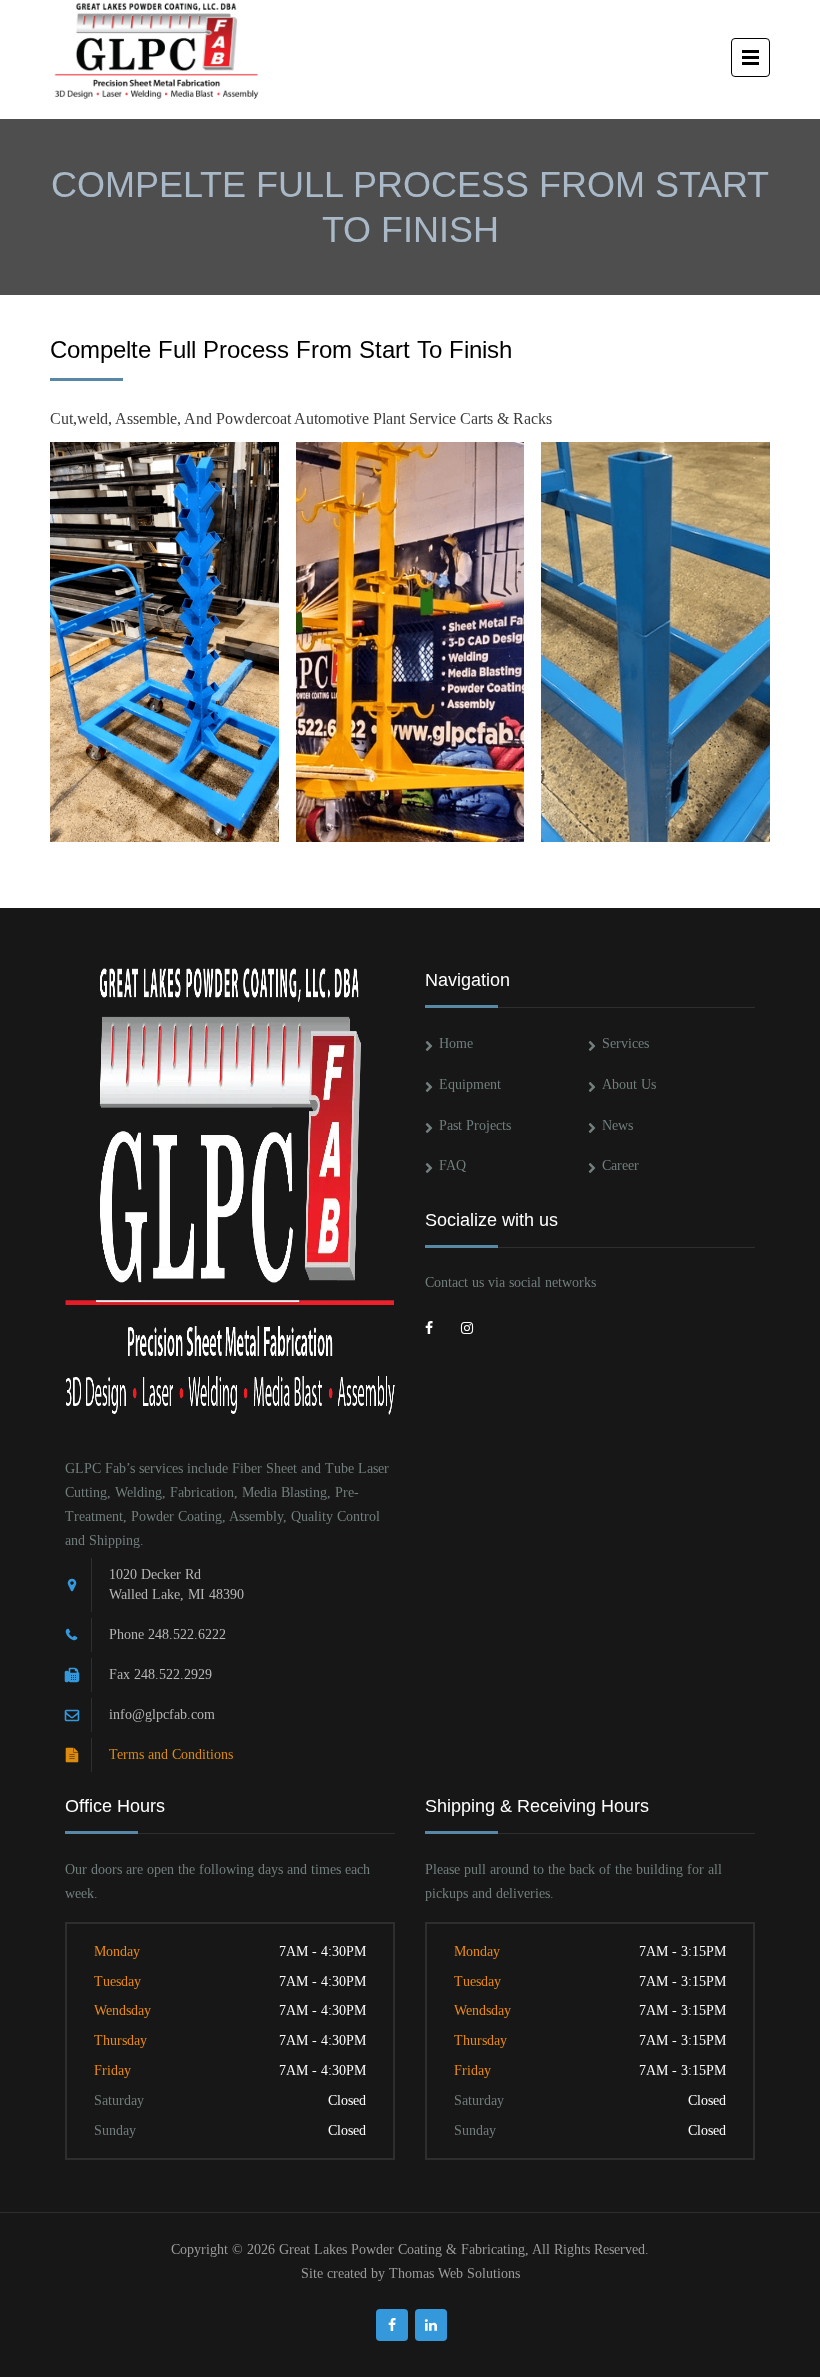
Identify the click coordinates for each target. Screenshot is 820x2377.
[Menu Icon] (750, 57)
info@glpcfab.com (162, 1714)
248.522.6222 (187, 1634)
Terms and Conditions (171, 1754)
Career (620, 1165)
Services (625, 1043)
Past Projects (475, 1125)
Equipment (470, 1084)
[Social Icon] (441, 1325)
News (617, 1125)
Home (456, 1043)
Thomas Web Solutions (454, 2273)
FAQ (452, 1165)
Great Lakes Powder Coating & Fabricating (402, 2249)
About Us (629, 1084)
